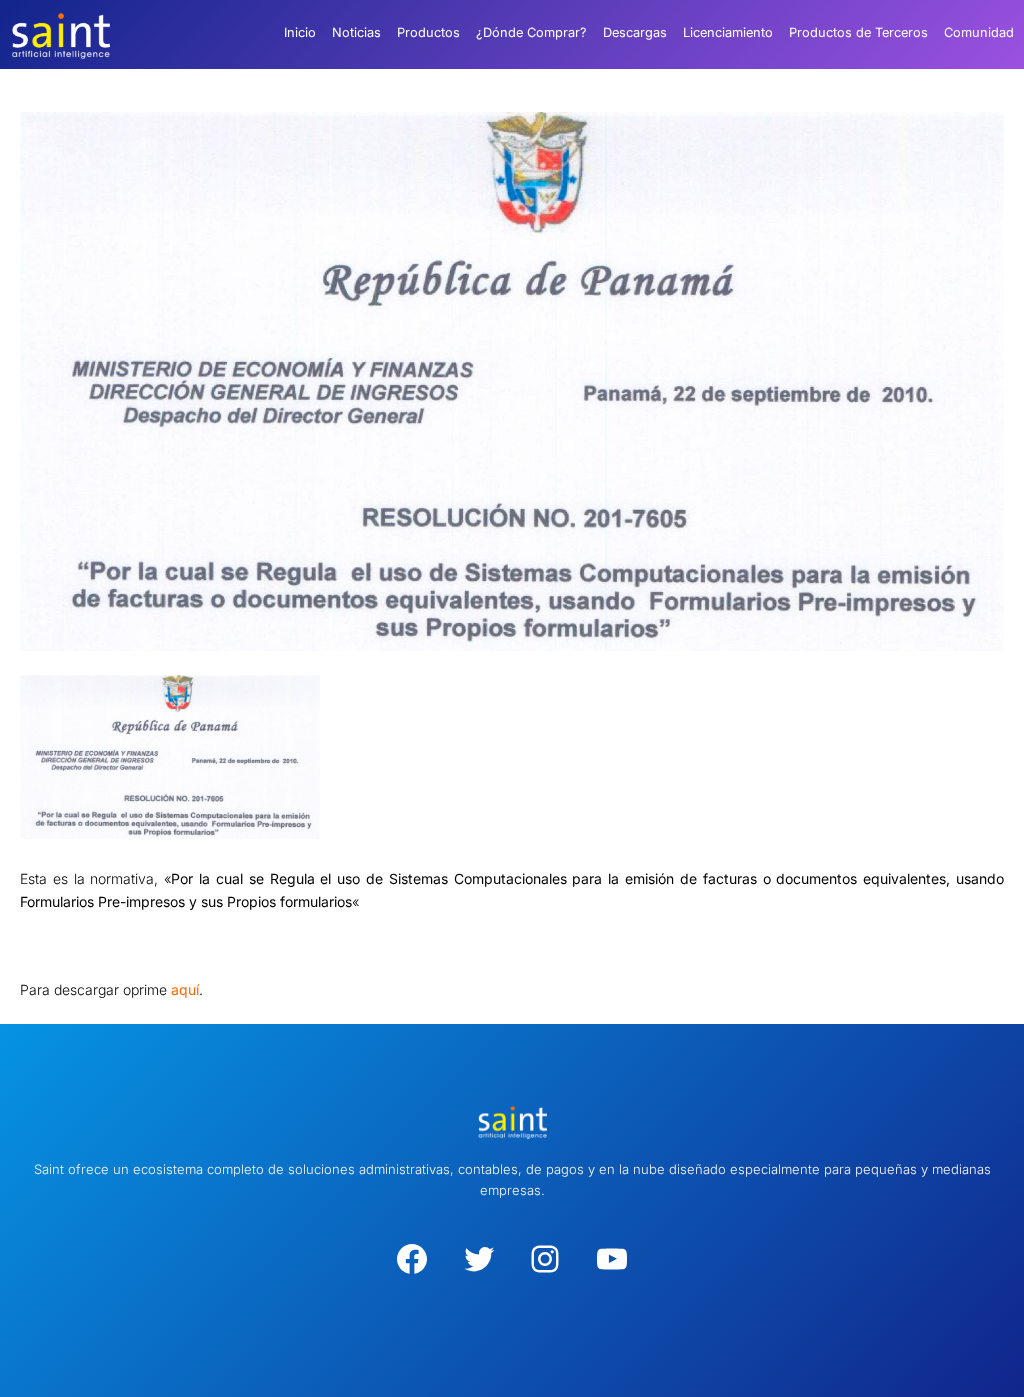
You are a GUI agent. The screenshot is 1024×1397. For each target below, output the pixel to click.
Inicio (300, 32)
